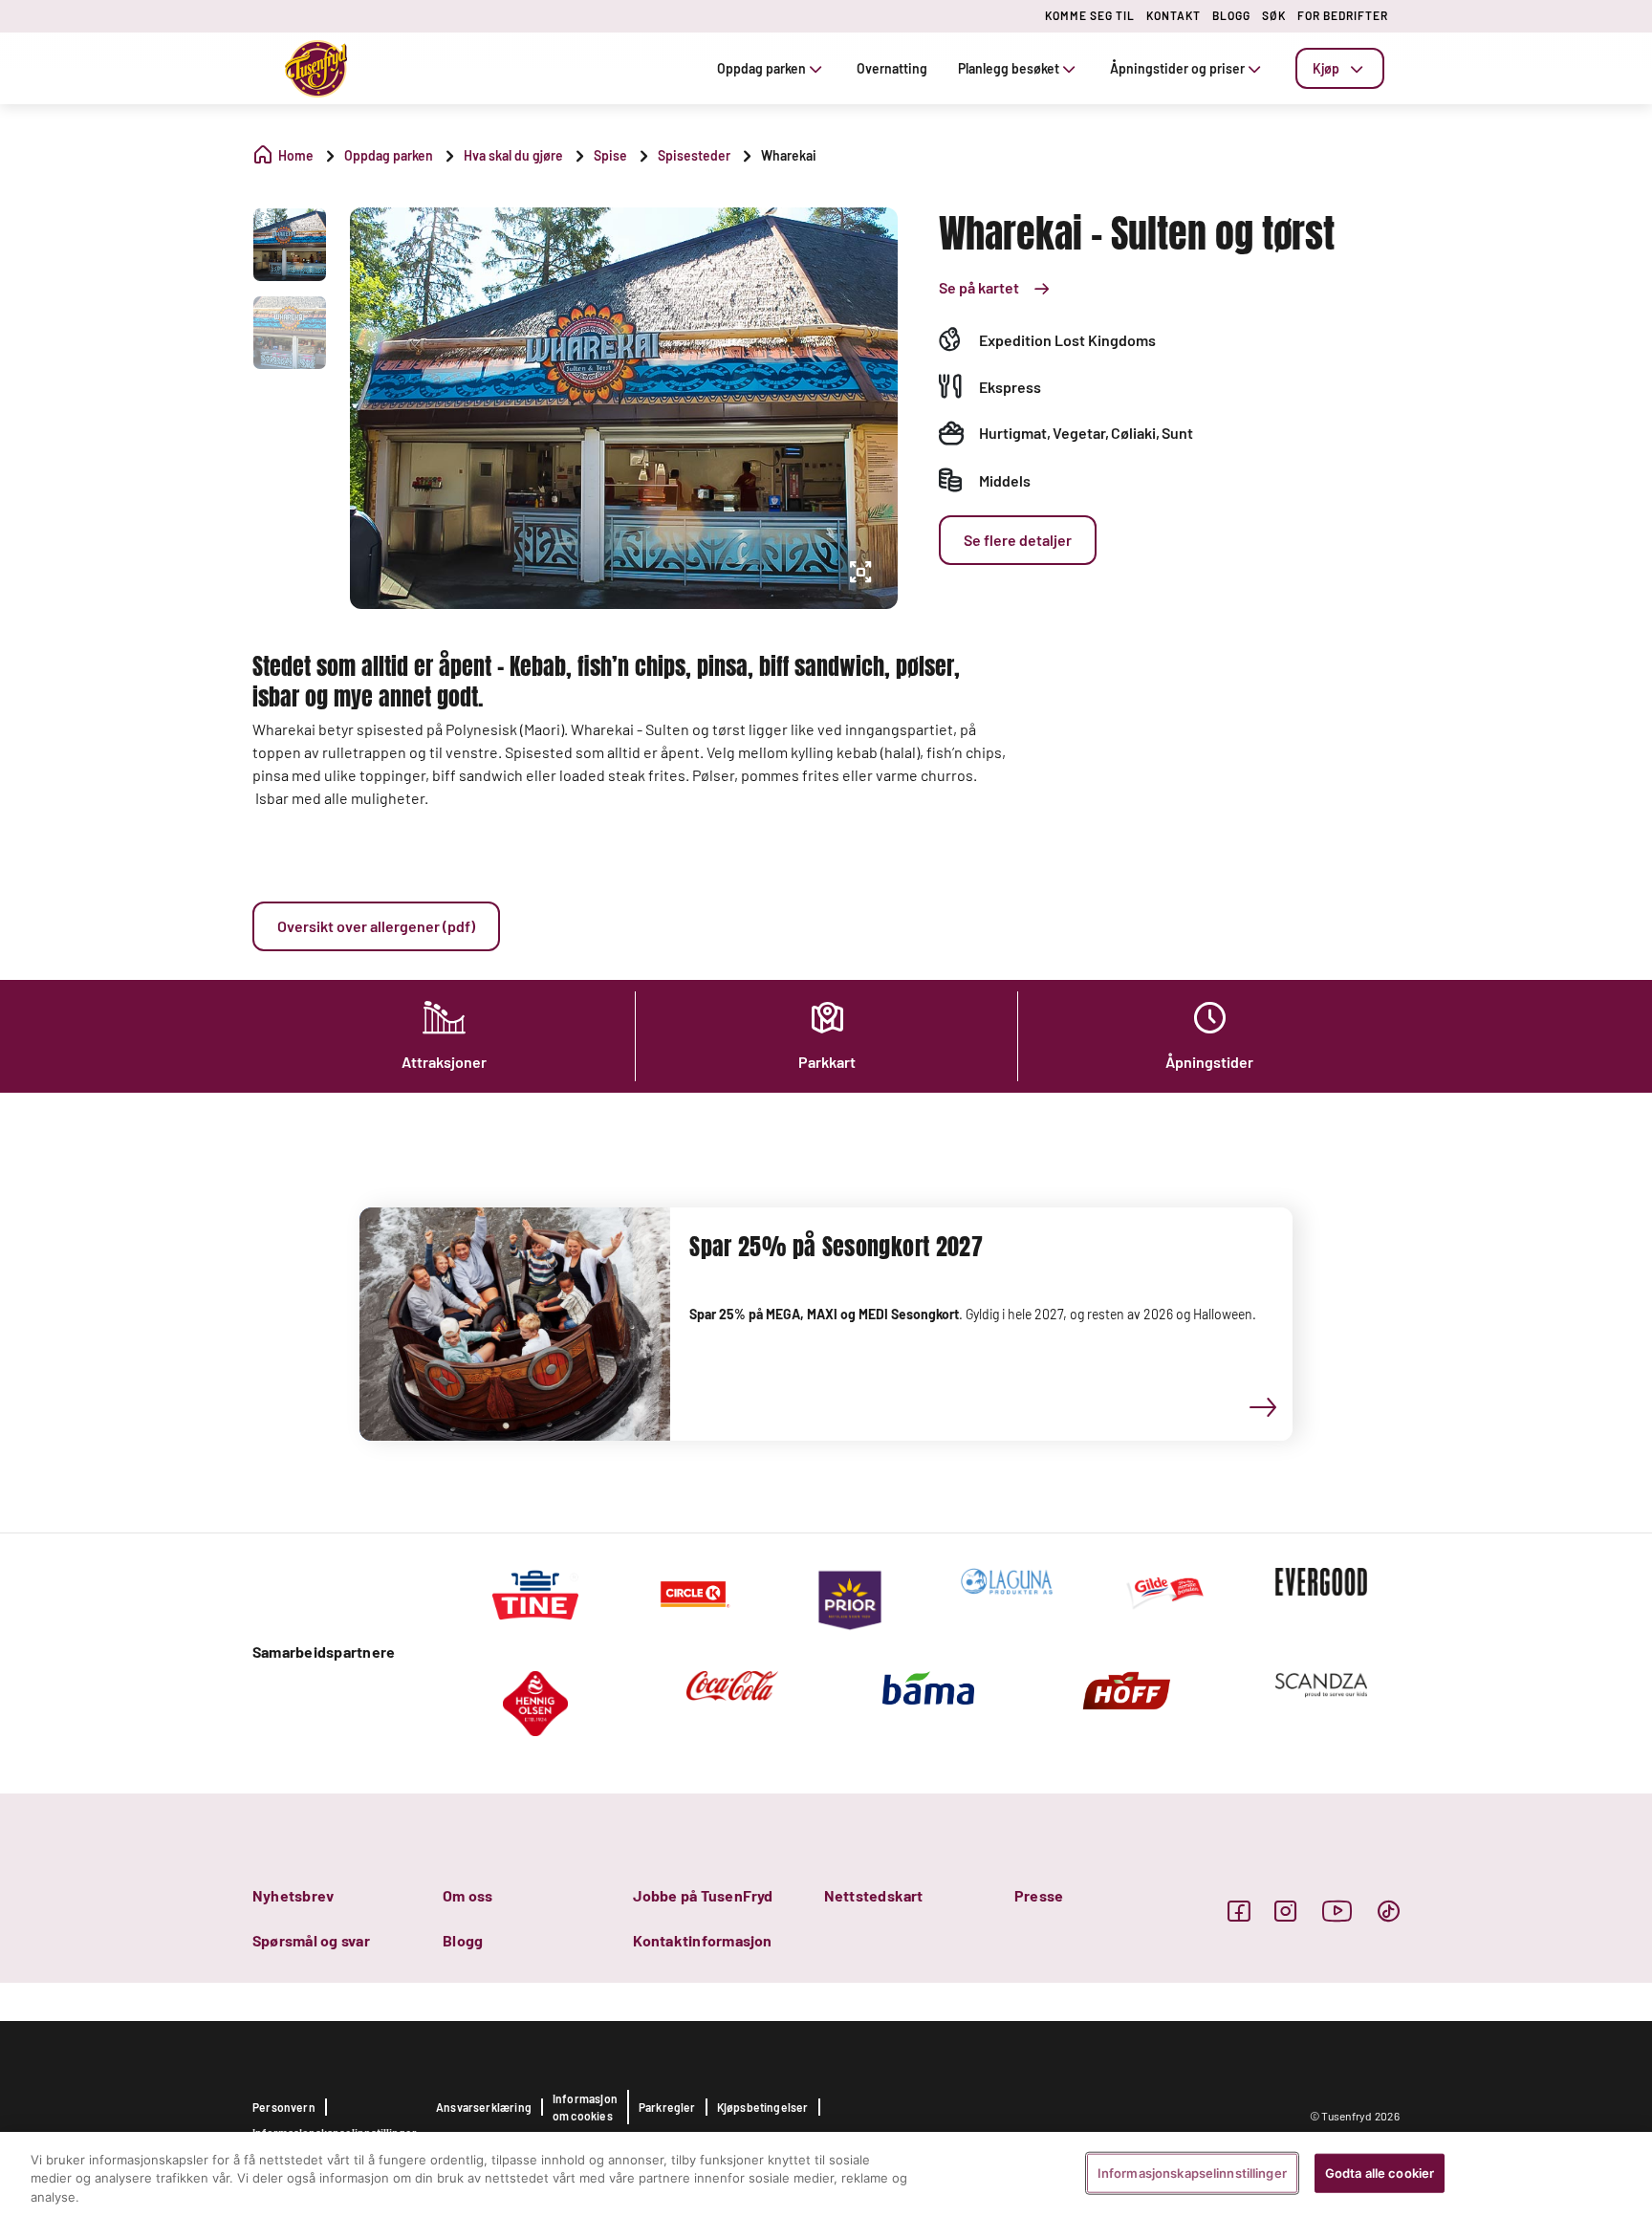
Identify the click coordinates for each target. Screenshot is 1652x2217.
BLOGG (1231, 15)
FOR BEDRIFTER (1343, 15)
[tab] (1340, 68)
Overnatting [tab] (892, 68)
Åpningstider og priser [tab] (1177, 68)
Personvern (284, 2107)
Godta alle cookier (1380, 2172)
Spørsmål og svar (311, 1940)
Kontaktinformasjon (702, 1940)
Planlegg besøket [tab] (1009, 68)
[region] (826, 2174)
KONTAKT (1174, 15)
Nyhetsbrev (293, 1895)
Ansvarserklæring (484, 2107)
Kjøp (1326, 68)
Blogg (463, 1940)
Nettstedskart (874, 1895)
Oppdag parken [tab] (761, 68)
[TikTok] (1389, 1911)
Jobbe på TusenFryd (703, 1895)
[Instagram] (1285, 1911)
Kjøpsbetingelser (763, 2107)
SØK (1274, 15)
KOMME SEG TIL (1090, 15)
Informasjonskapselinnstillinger (1192, 2172)
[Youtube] (1337, 1911)
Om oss (467, 1895)
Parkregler (667, 2107)
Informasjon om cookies (585, 2107)
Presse (1039, 1895)
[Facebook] (1239, 1911)
